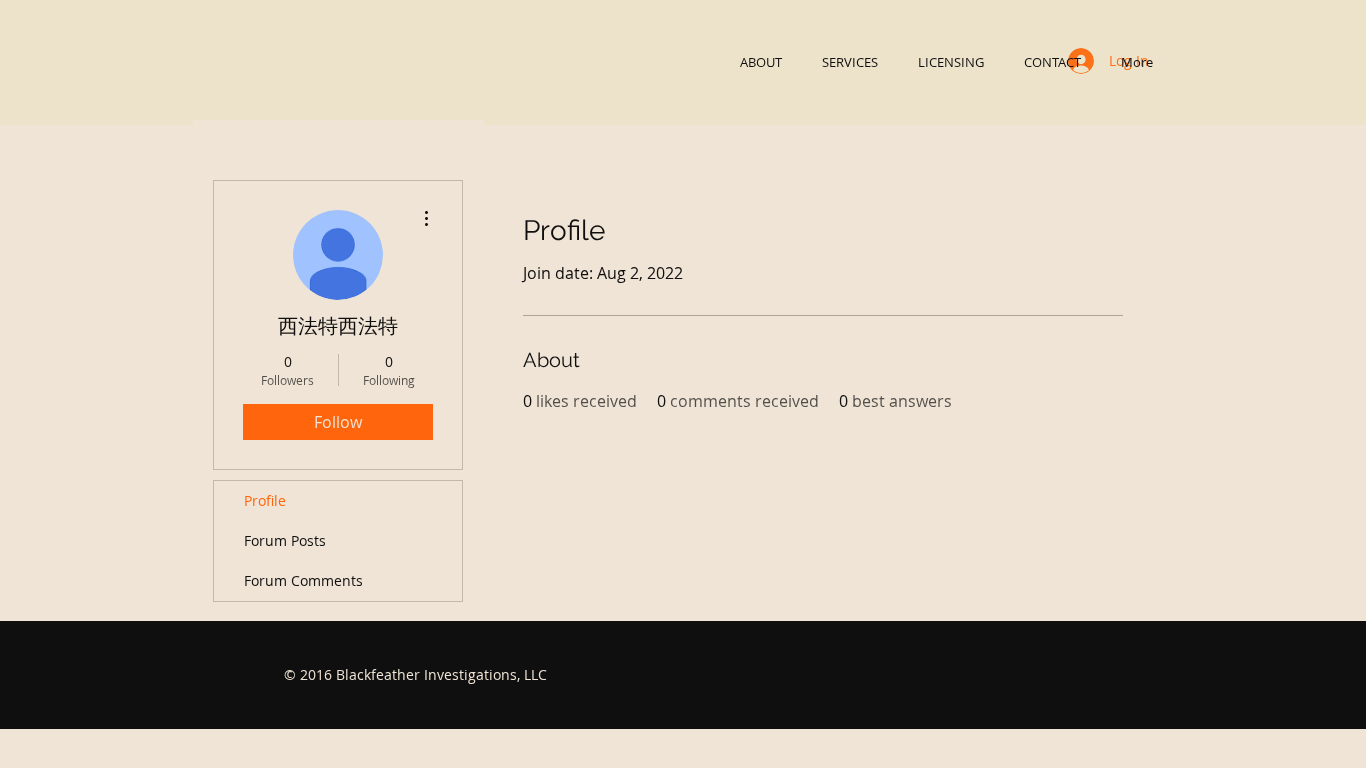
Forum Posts (285, 540)
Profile (265, 500)
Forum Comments (303, 580)
